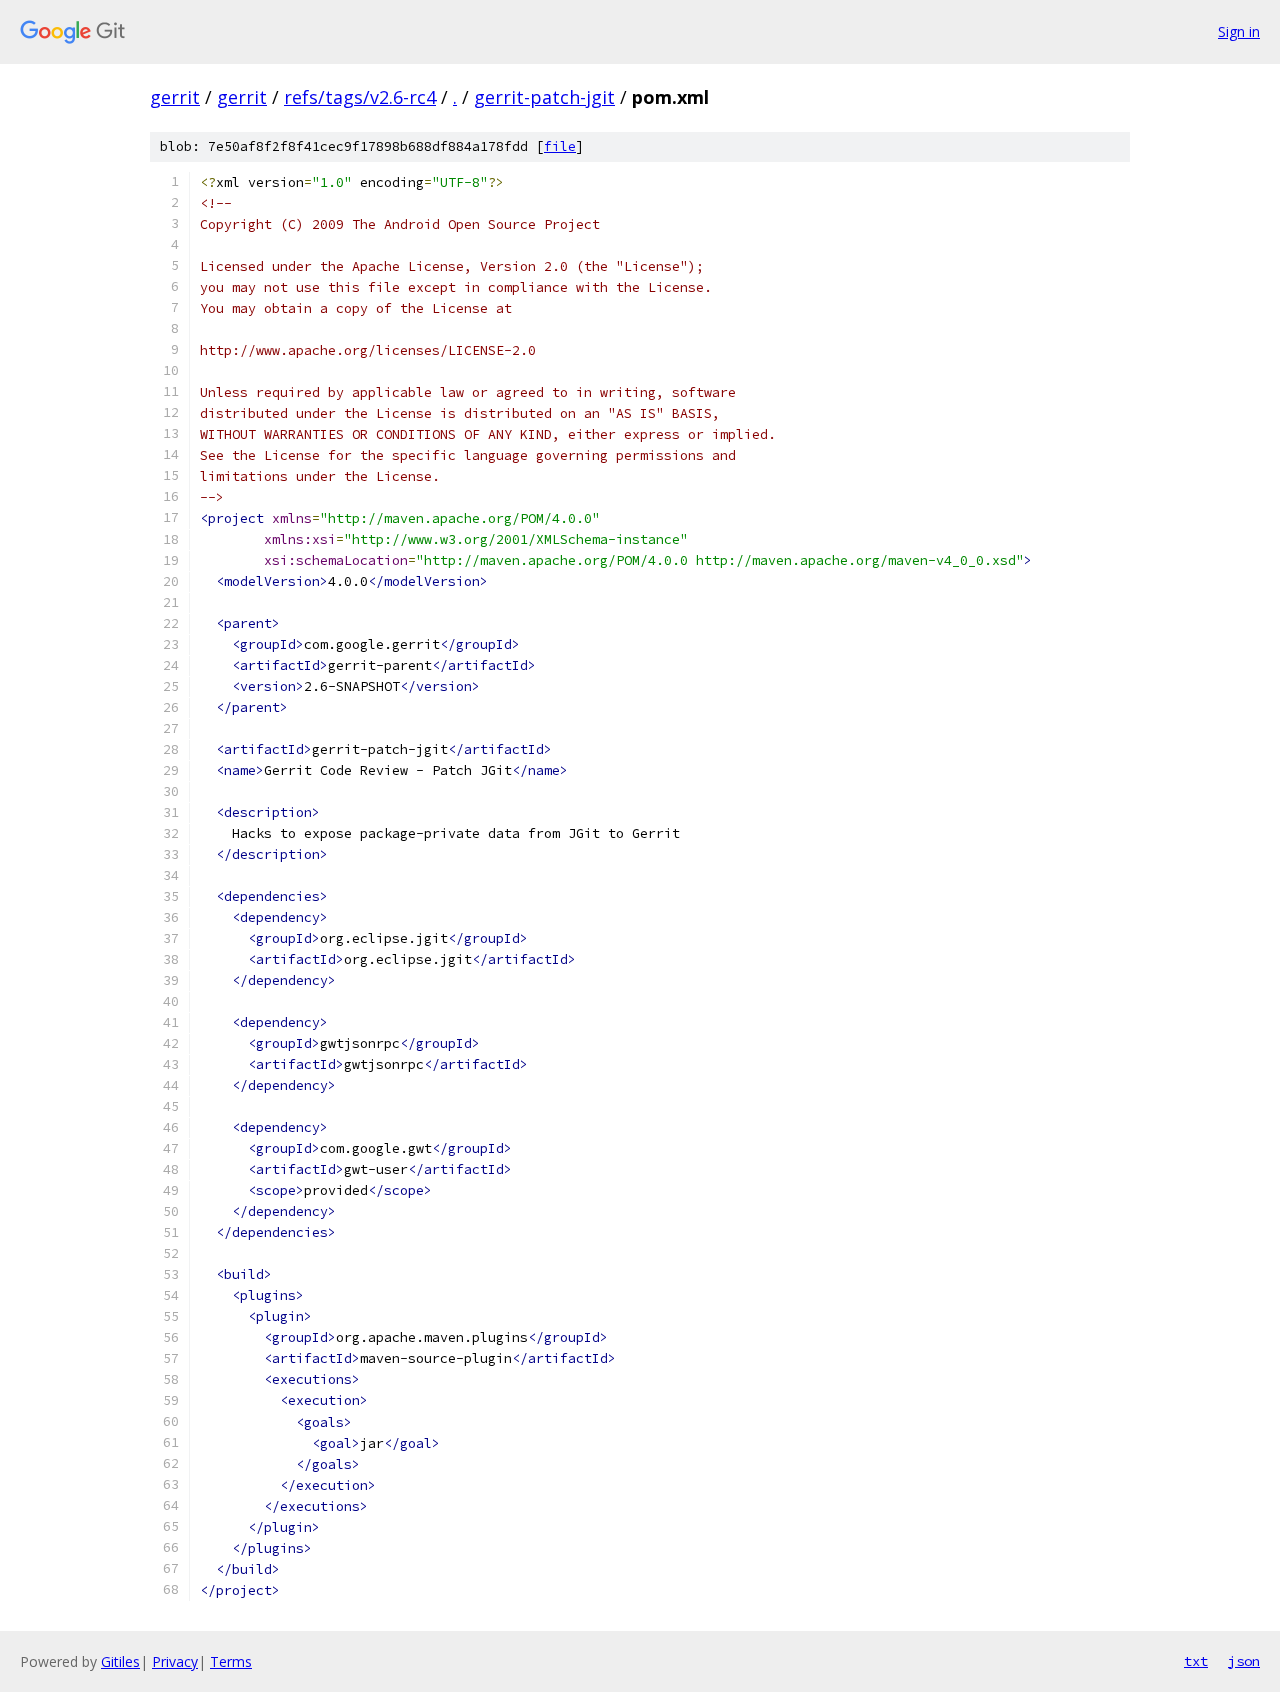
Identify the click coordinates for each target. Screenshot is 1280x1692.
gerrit (175, 97)
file (560, 146)
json (1244, 1661)
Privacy (175, 1661)
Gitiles (120, 1661)
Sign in (1239, 31)
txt (1196, 1661)
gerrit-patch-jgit (544, 97)
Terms (231, 1661)
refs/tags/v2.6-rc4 (360, 97)
